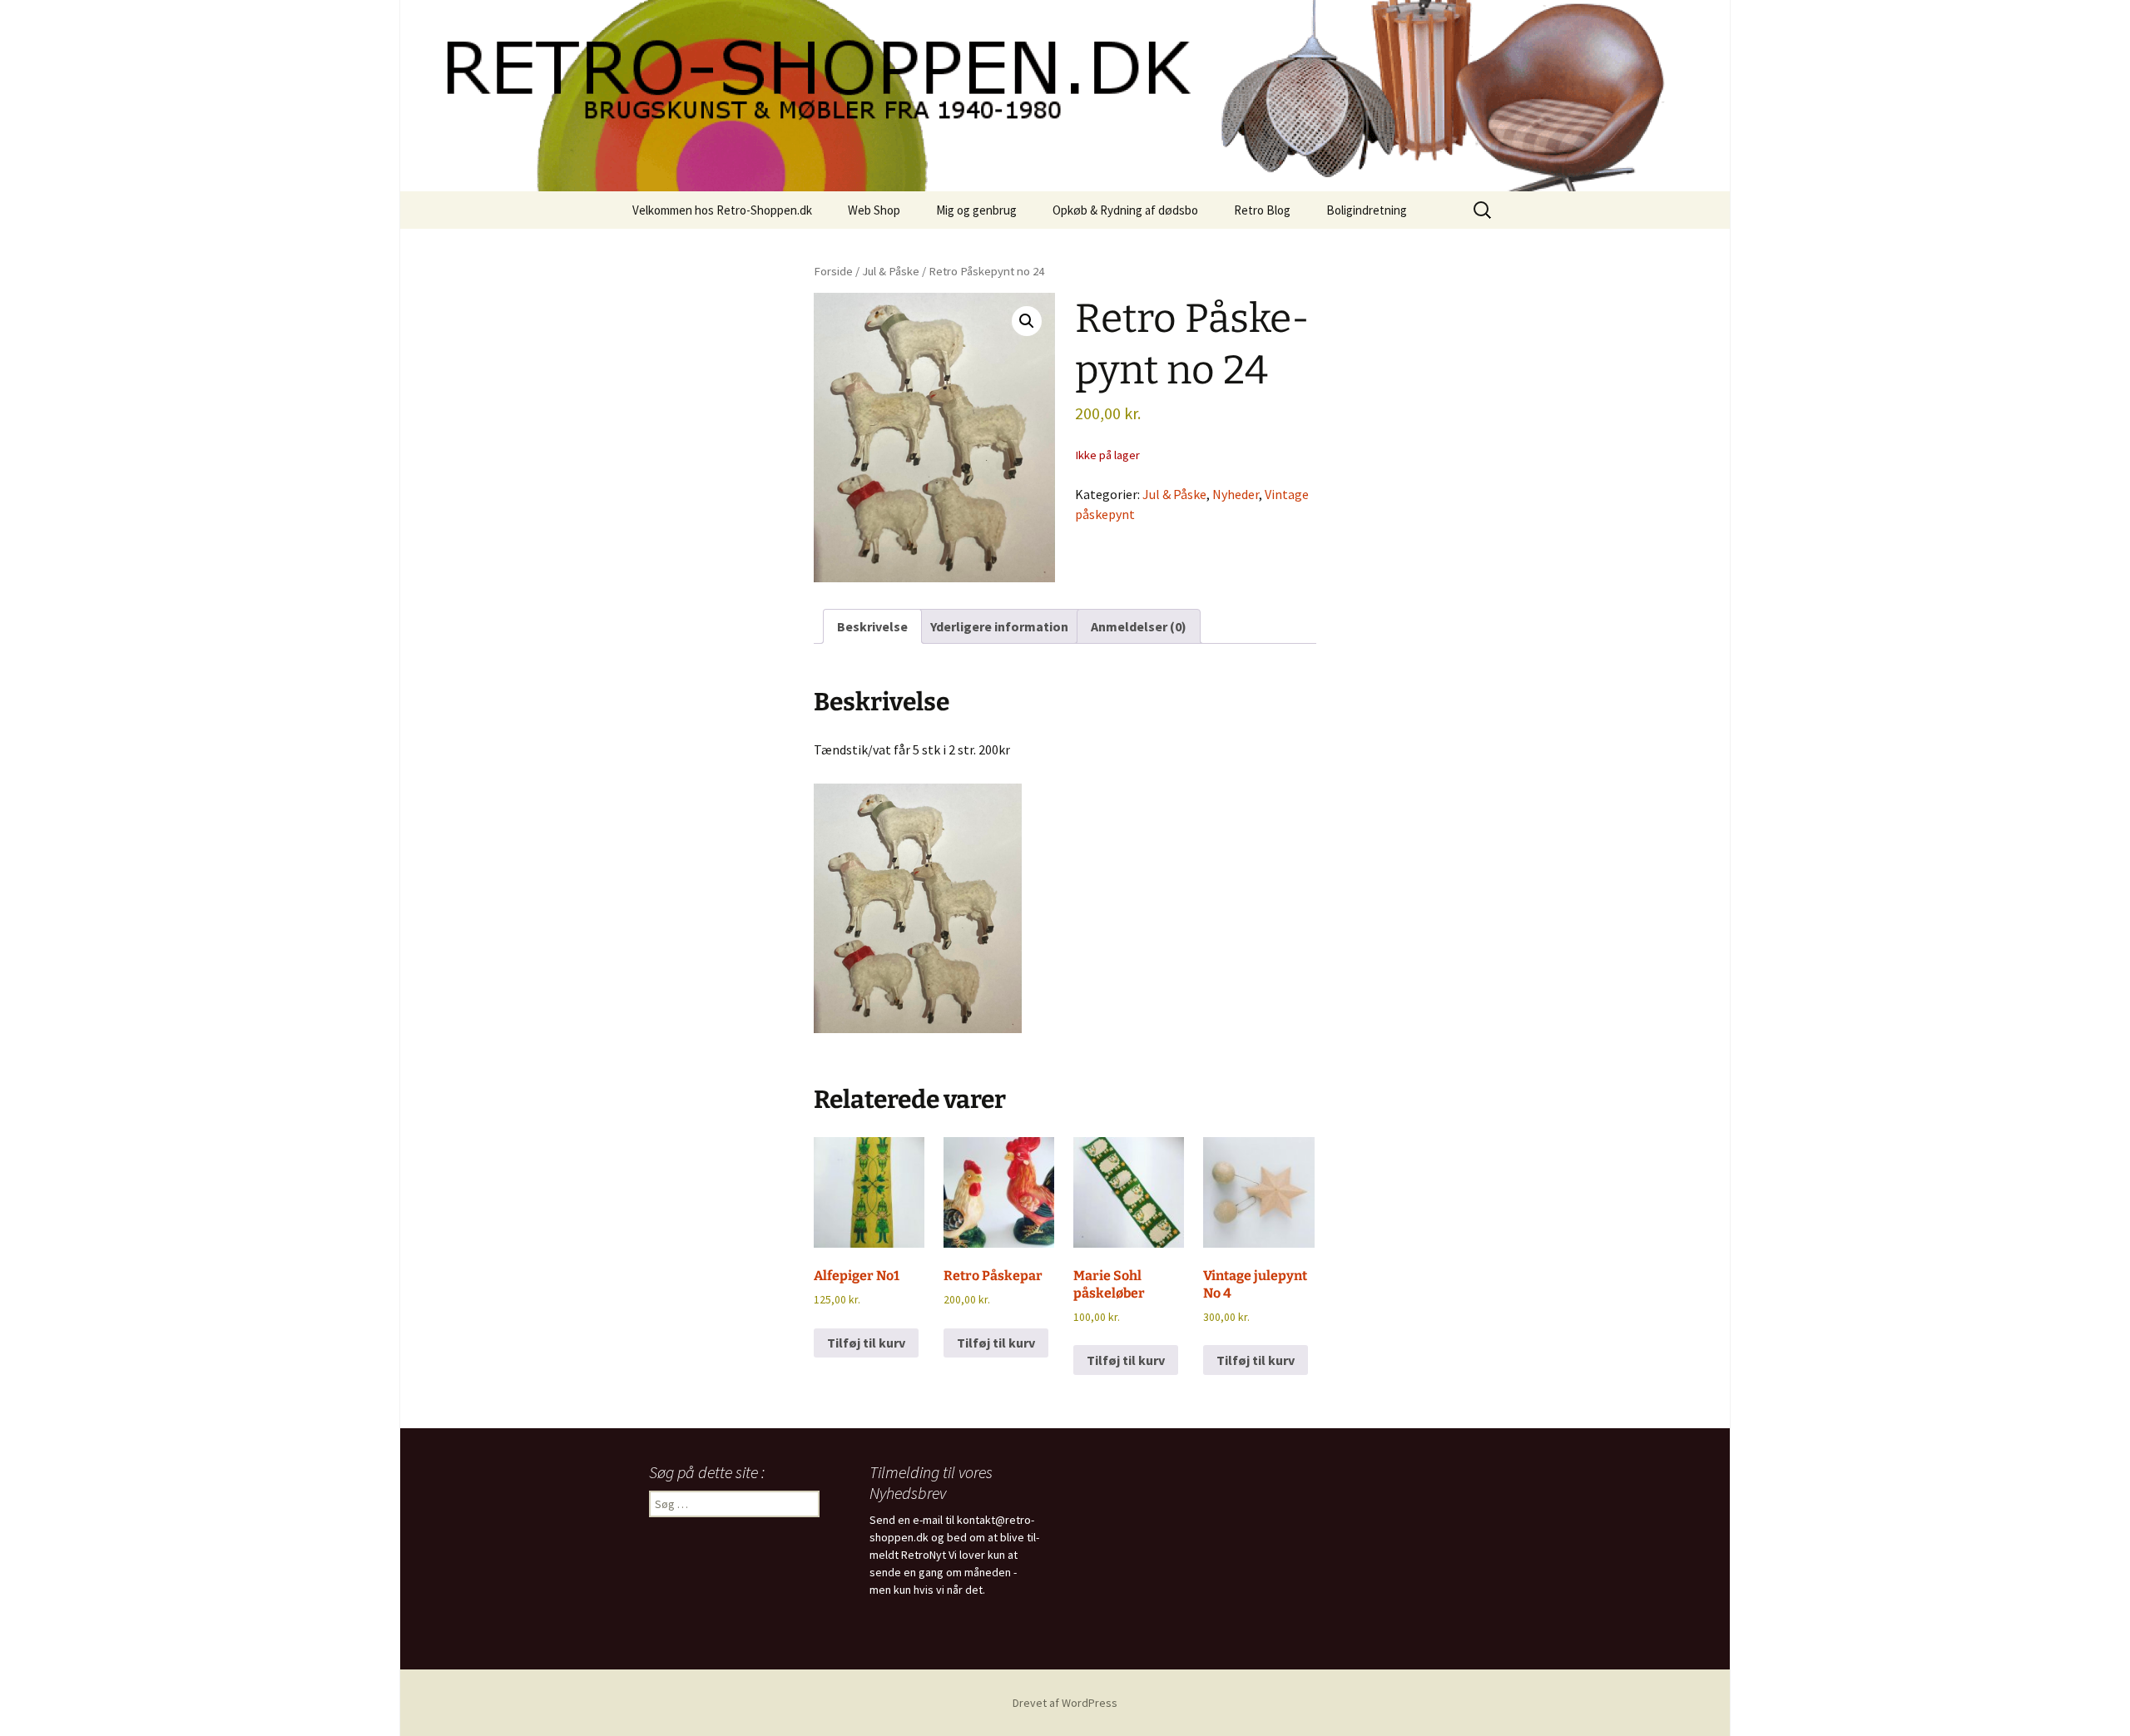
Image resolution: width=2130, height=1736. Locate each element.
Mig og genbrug (976, 210)
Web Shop (874, 210)
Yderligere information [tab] (999, 626)
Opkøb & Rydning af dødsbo (1125, 210)
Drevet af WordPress (1065, 1703)
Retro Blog (1262, 210)
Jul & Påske (891, 271)
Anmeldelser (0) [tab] (1139, 626)
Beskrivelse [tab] (872, 626)
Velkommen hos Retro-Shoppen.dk (722, 210)
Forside (833, 271)
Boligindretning (1367, 210)
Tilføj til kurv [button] (866, 1343)
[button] (1027, 321)
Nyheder (1236, 494)
